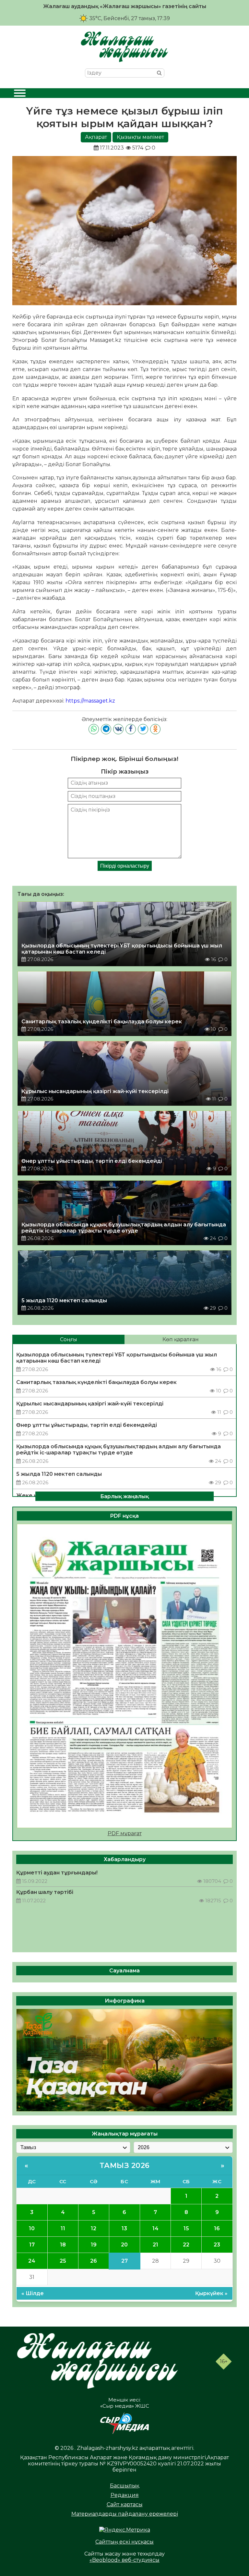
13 (124, 2228)
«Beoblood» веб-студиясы (124, 2560)
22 (186, 2245)
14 (155, 2228)
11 (63, 2228)
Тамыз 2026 (125, 2166)
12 (94, 2228)
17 (32, 2245)
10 (32, 2228)
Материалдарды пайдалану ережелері (125, 2514)
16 (217, 2228)
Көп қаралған (181, 1339)
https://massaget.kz (90, 701)
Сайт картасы (125, 2504)
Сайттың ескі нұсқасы (124, 2542)
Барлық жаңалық (124, 1496)
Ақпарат (96, 137)
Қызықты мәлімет (140, 137)
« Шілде (33, 2293)
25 (63, 2261)
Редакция (125, 2495)
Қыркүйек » (211, 2293)
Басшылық (124, 2486)
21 (155, 2245)
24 (32, 2261)
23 (217, 2245)
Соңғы (69, 1339)
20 (124, 2245)
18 (63, 2245)
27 (124, 2261)
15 (186, 2228)
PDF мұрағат (125, 1833)
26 (94, 2261)
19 (94, 2245)
